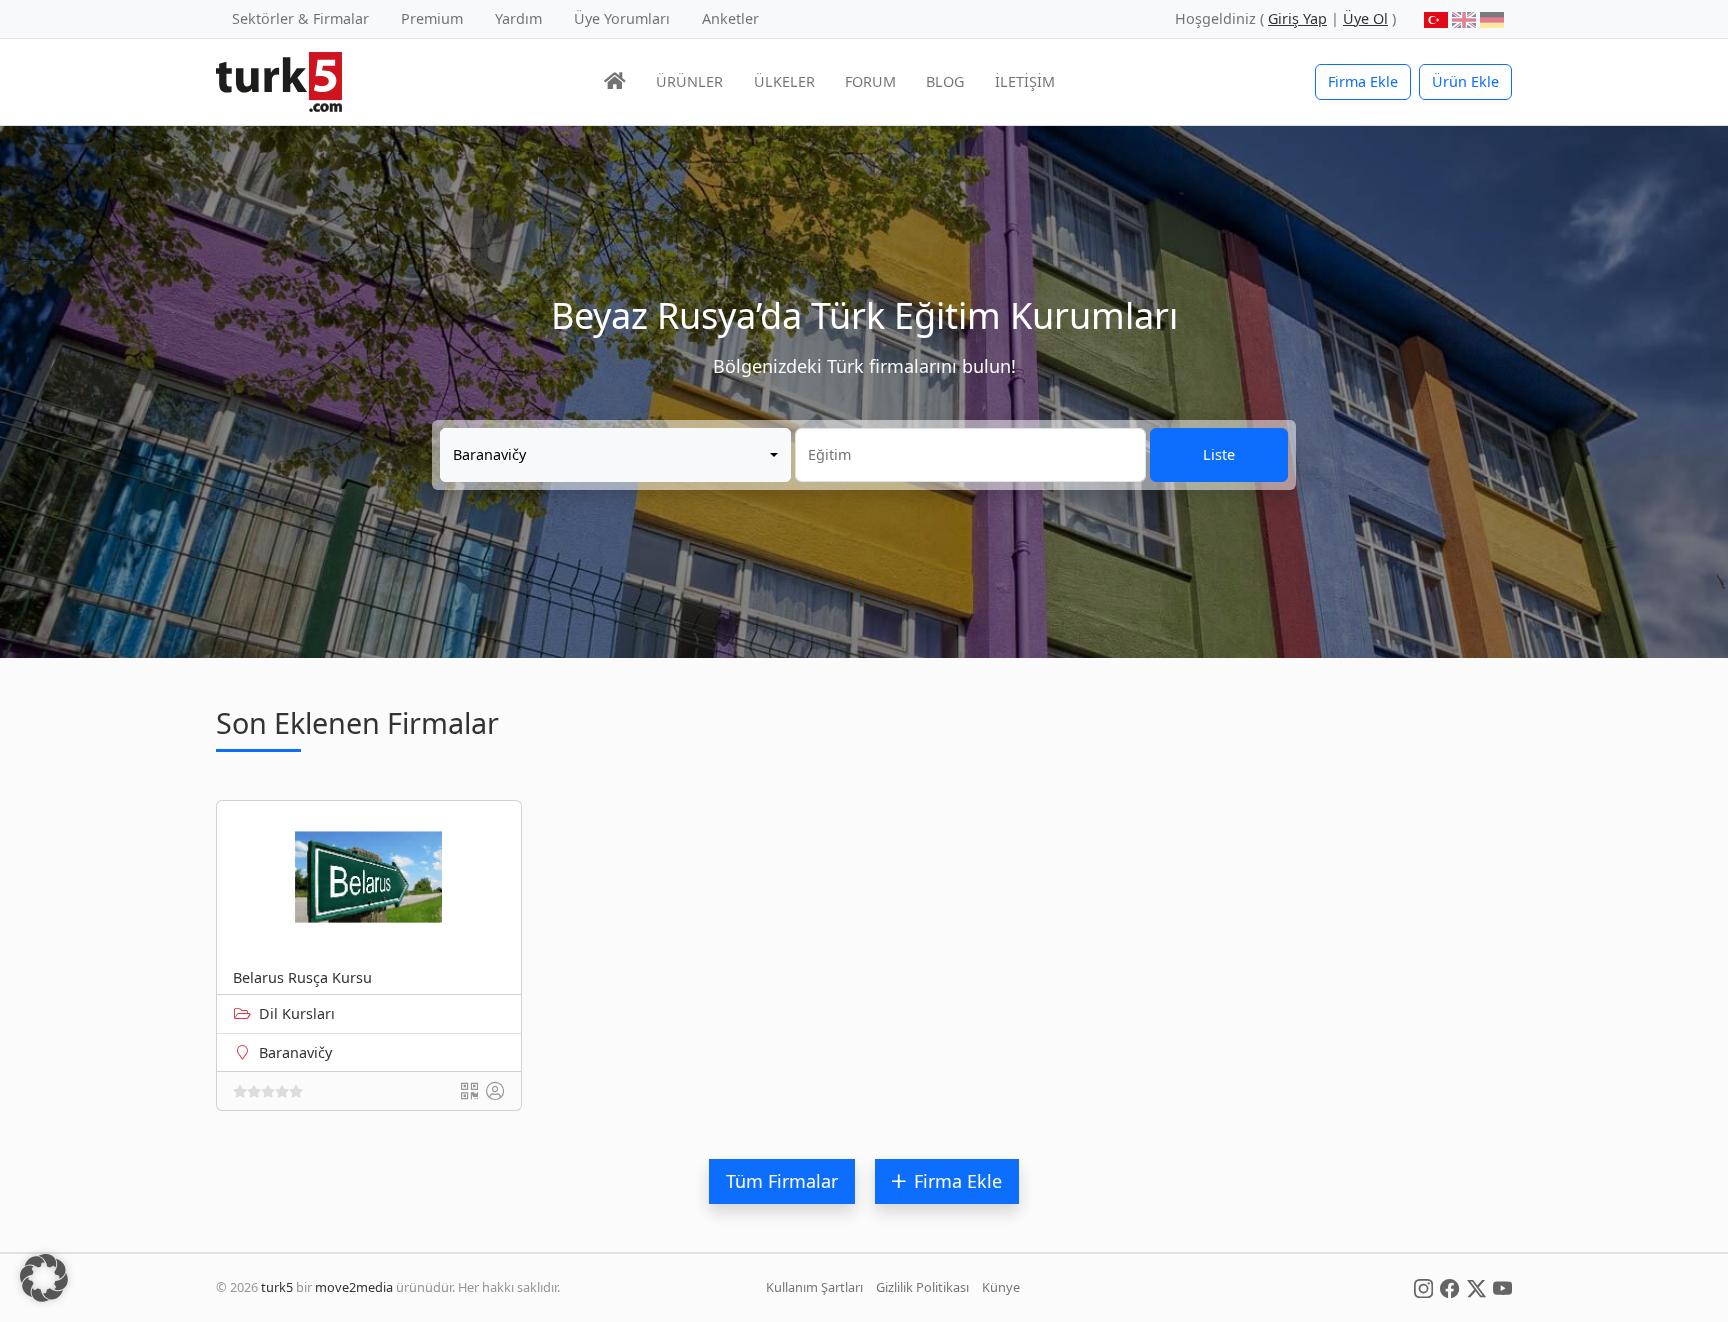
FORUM (870, 81)
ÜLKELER (784, 81)
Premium (432, 18)
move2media (354, 1287)
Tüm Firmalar (782, 1181)
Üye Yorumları (622, 18)
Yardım (518, 18)
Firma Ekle (1363, 81)
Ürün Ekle (1465, 81)
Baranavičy (295, 1052)
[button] (44, 1278)
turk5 (277, 1287)
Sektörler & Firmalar (300, 18)
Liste (1219, 454)
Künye (1001, 1287)
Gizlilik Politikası (922, 1287)
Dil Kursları (297, 1013)
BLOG (945, 81)
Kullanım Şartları (814, 1287)
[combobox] (615, 455)
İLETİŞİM (1025, 81)
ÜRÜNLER (689, 81)
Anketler (730, 18)
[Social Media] (1423, 1287)
